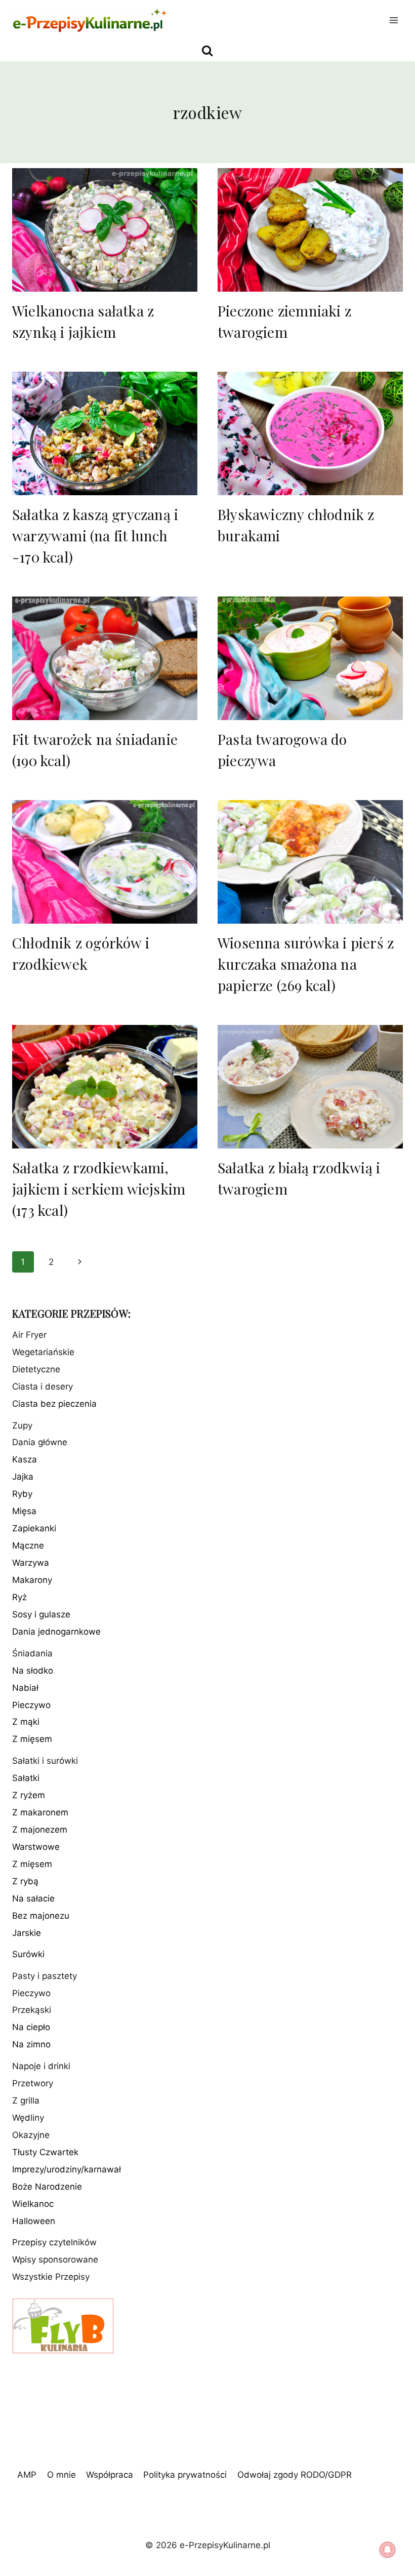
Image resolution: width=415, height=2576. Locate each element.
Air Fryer (29, 1335)
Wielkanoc (33, 2204)
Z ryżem (29, 1795)
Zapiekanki (34, 1528)
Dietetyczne (36, 1369)
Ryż (19, 1597)
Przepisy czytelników (54, 2242)
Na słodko (33, 1671)
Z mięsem (32, 1739)
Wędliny (28, 2118)
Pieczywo (31, 1705)
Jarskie (27, 1933)
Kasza (25, 1459)
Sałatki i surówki (45, 1761)
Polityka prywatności (185, 2475)
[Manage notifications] (388, 2550)
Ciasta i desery (43, 1386)
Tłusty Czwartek (45, 2152)
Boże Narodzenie (47, 2187)
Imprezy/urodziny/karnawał (67, 2169)
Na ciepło (31, 2027)
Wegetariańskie (43, 1352)
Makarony (32, 1580)
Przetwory (33, 2083)
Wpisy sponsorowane (55, 2260)
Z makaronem (40, 1812)
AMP (27, 2475)
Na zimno (31, 2044)
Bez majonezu (41, 1916)
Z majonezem (40, 1830)
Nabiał (25, 1688)
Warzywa (31, 1563)
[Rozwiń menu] (393, 20)
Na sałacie (33, 1898)
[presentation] (105, 230)
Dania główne (40, 1442)
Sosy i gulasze (41, 1614)
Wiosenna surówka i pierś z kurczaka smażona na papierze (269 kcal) (306, 964)
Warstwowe (36, 1847)
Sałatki (26, 1778)
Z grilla (26, 2101)
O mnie (61, 2475)
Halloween (34, 2221)
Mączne (28, 1545)
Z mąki (26, 1722)
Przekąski (32, 2010)
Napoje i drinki (41, 2066)
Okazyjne (31, 2135)
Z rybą (25, 1881)
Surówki (28, 1954)
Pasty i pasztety (45, 1976)
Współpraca (110, 2475)
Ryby (22, 1494)
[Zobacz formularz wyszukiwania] (207, 51)
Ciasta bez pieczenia (54, 1404)
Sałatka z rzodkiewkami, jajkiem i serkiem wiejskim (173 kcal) (99, 1189)
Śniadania (32, 1653)
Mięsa (24, 1511)
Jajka (23, 1477)
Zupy (22, 1425)
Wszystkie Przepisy (51, 2277)
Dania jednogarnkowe (56, 1632)
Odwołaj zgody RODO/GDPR (295, 2475)
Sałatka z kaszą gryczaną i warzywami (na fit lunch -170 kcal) (95, 536)
